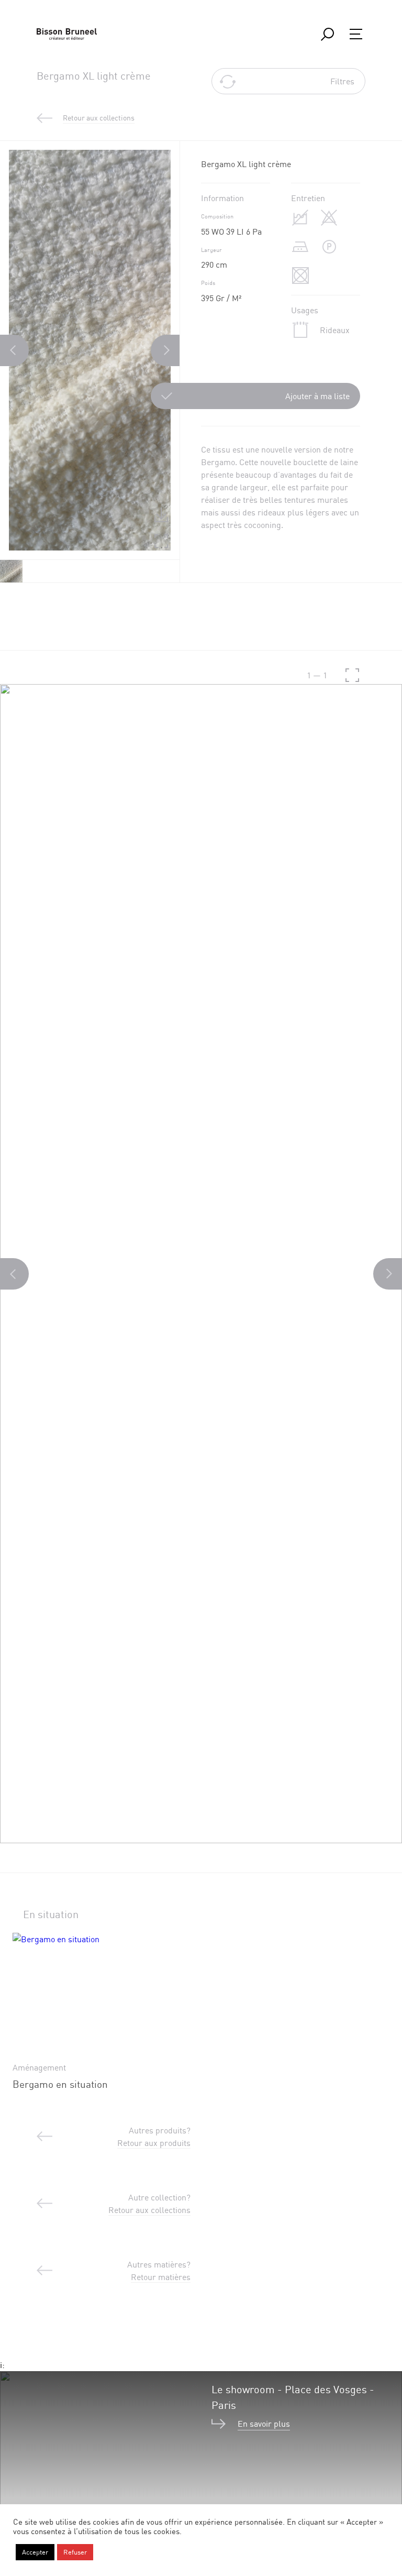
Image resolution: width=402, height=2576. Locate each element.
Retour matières (161, 2277)
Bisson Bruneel (67, 34)
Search (327, 34)
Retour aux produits (154, 2143)
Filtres (342, 81)
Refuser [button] (75, 2552)
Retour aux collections (149, 2210)
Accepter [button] (35, 2552)
